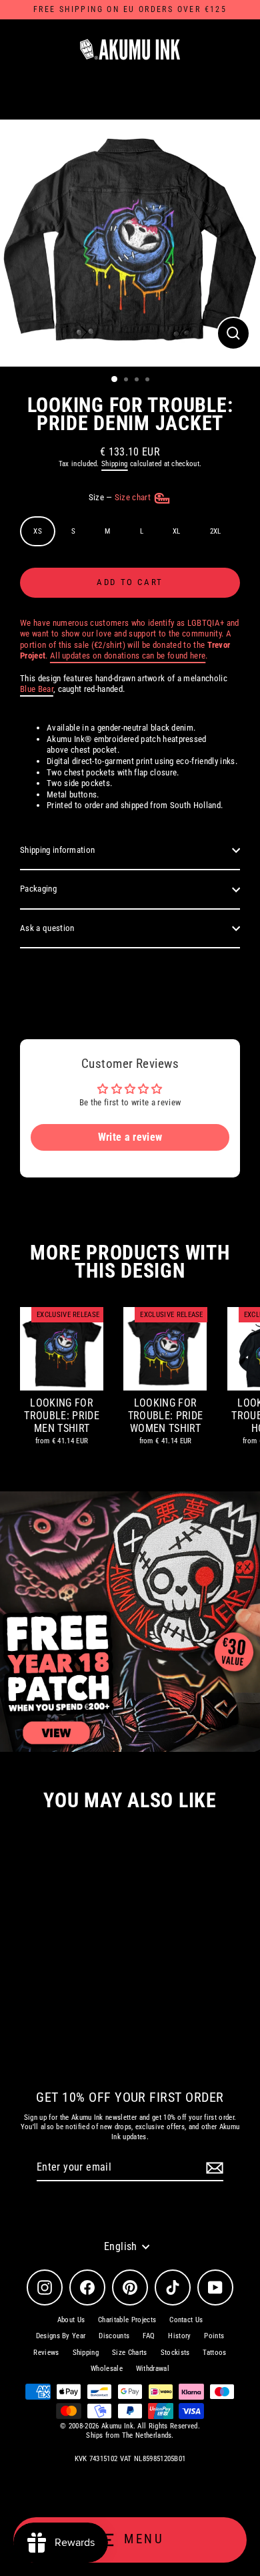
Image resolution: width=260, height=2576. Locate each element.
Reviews (46, 2353)
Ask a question (47, 928)
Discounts (114, 2336)
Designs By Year (61, 2336)
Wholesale (107, 2369)
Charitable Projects (127, 2320)
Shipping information (57, 850)
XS (38, 531)
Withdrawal (153, 2369)
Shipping (115, 464)
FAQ (149, 2336)
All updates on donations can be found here (128, 656)
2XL (216, 531)
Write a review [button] (130, 1137)
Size (121, 497)
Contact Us (186, 2320)
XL (177, 531)
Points (214, 2336)
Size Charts (130, 2353)
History (179, 2336)
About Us (71, 2320)
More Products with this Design (130, 1262)
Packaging (38, 889)
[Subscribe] (213, 2168)
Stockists (175, 2353)
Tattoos (214, 2353)
